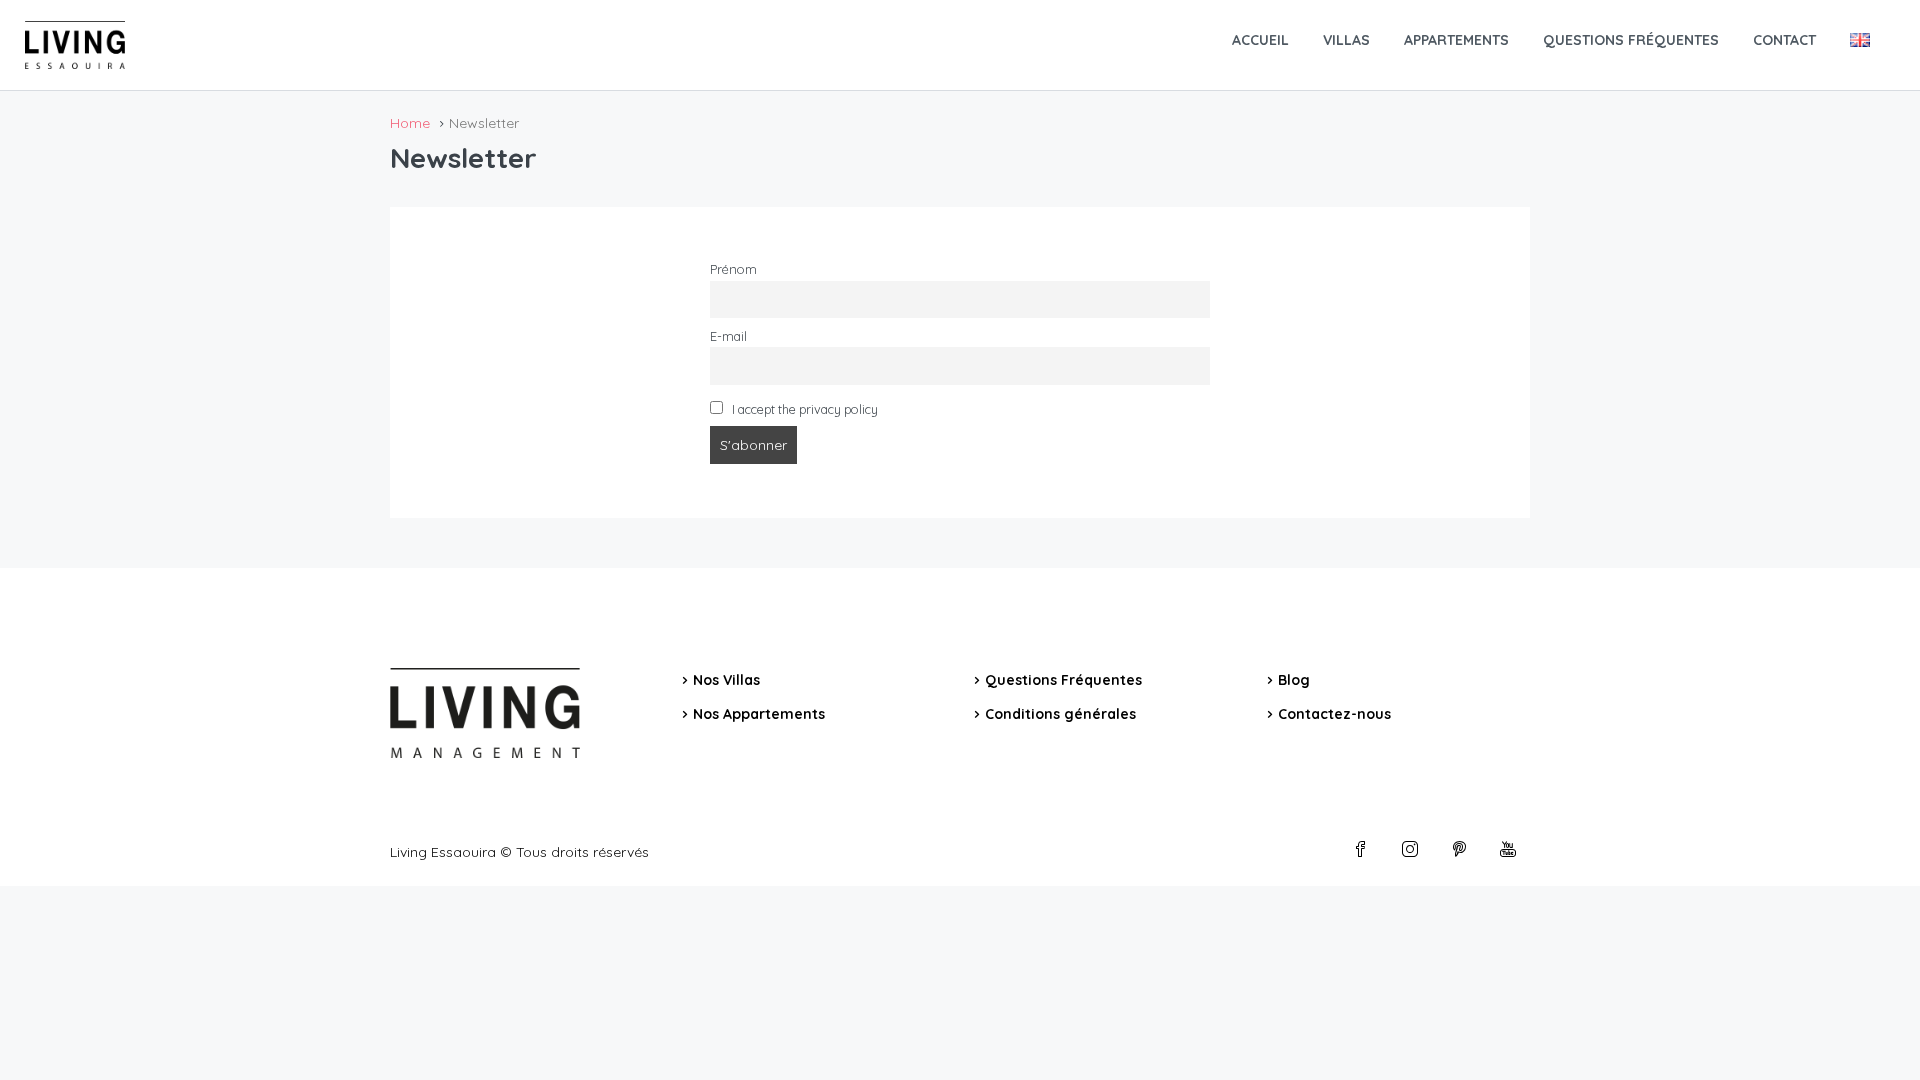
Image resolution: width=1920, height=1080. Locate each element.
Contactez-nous (1334, 714)
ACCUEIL (1260, 40)
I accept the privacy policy (803, 409)
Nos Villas (726, 680)
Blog (1294, 680)
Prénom (733, 269)
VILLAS (1346, 40)
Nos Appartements (759, 714)
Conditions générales (1060, 714)
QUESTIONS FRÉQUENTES (1631, 40)
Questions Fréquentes (1063, 680)
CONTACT (1784, 40)
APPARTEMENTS (1456, 40)
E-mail (728, 336)
